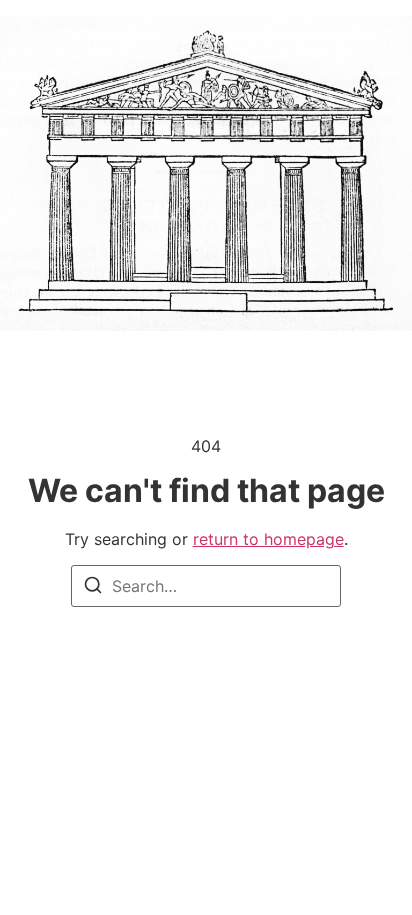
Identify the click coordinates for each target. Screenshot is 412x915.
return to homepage (268, 539)
